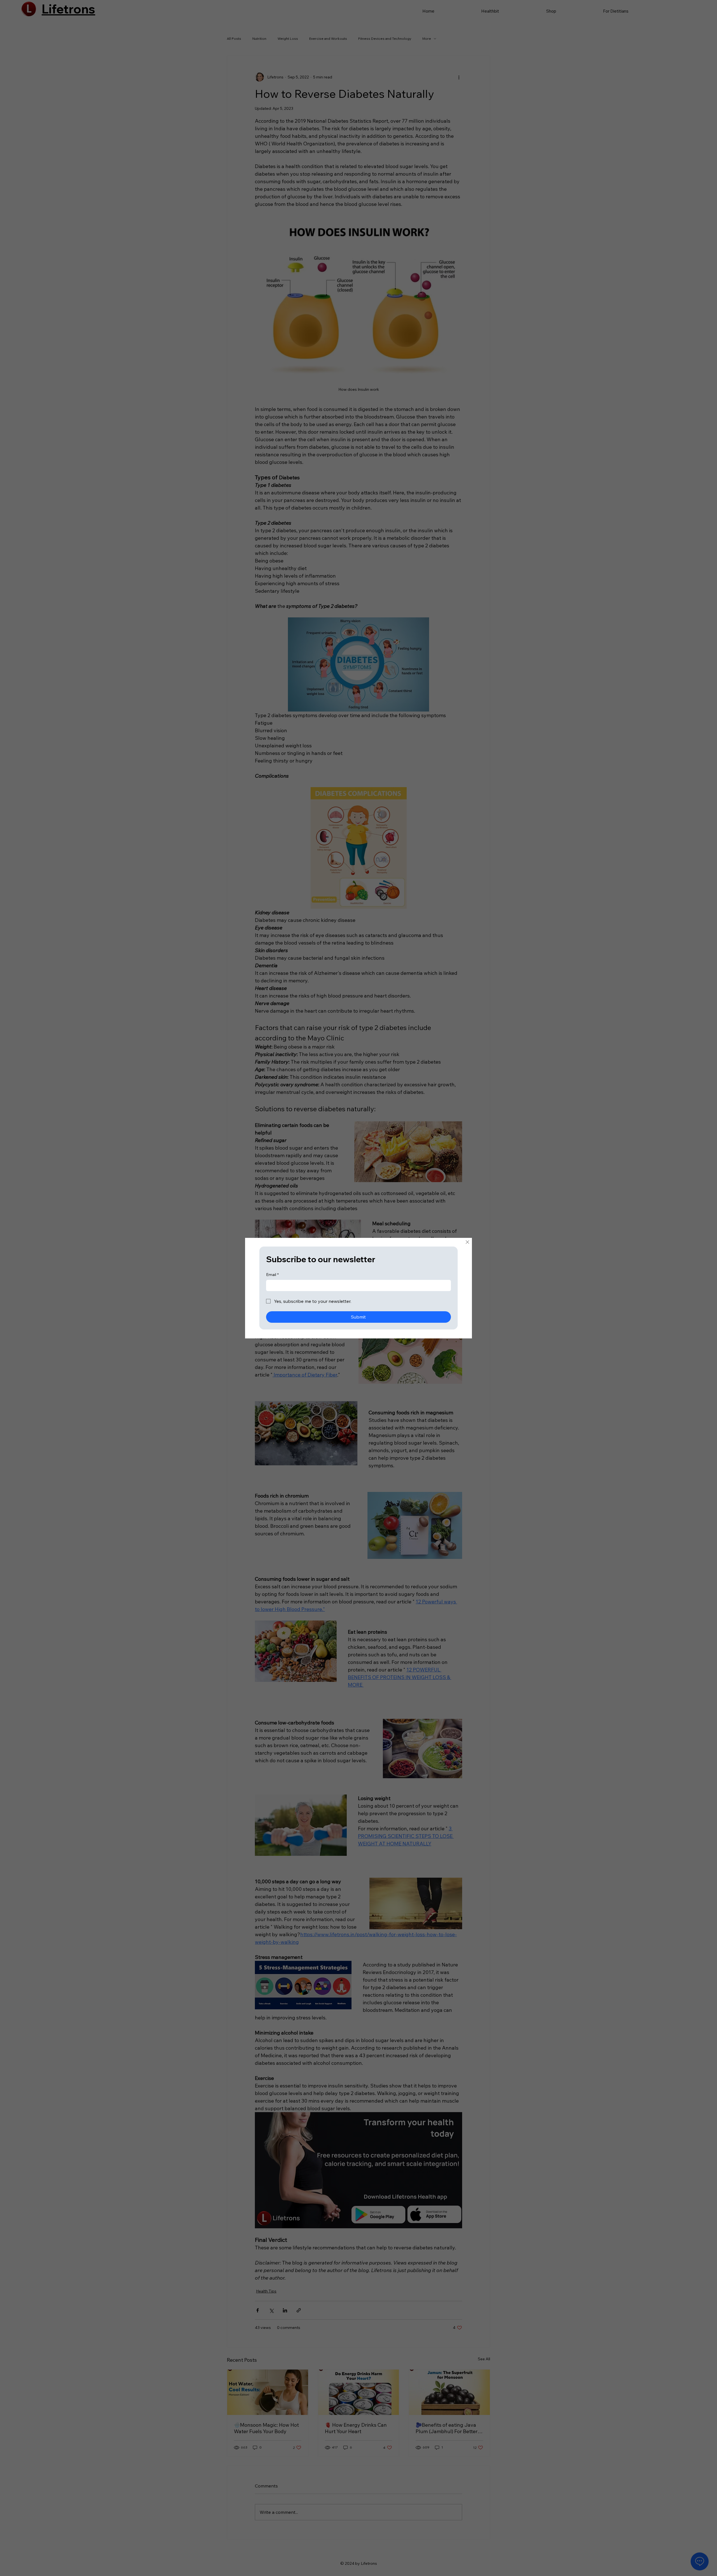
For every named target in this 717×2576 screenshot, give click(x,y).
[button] (467, 1242)
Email (272, 1275)
